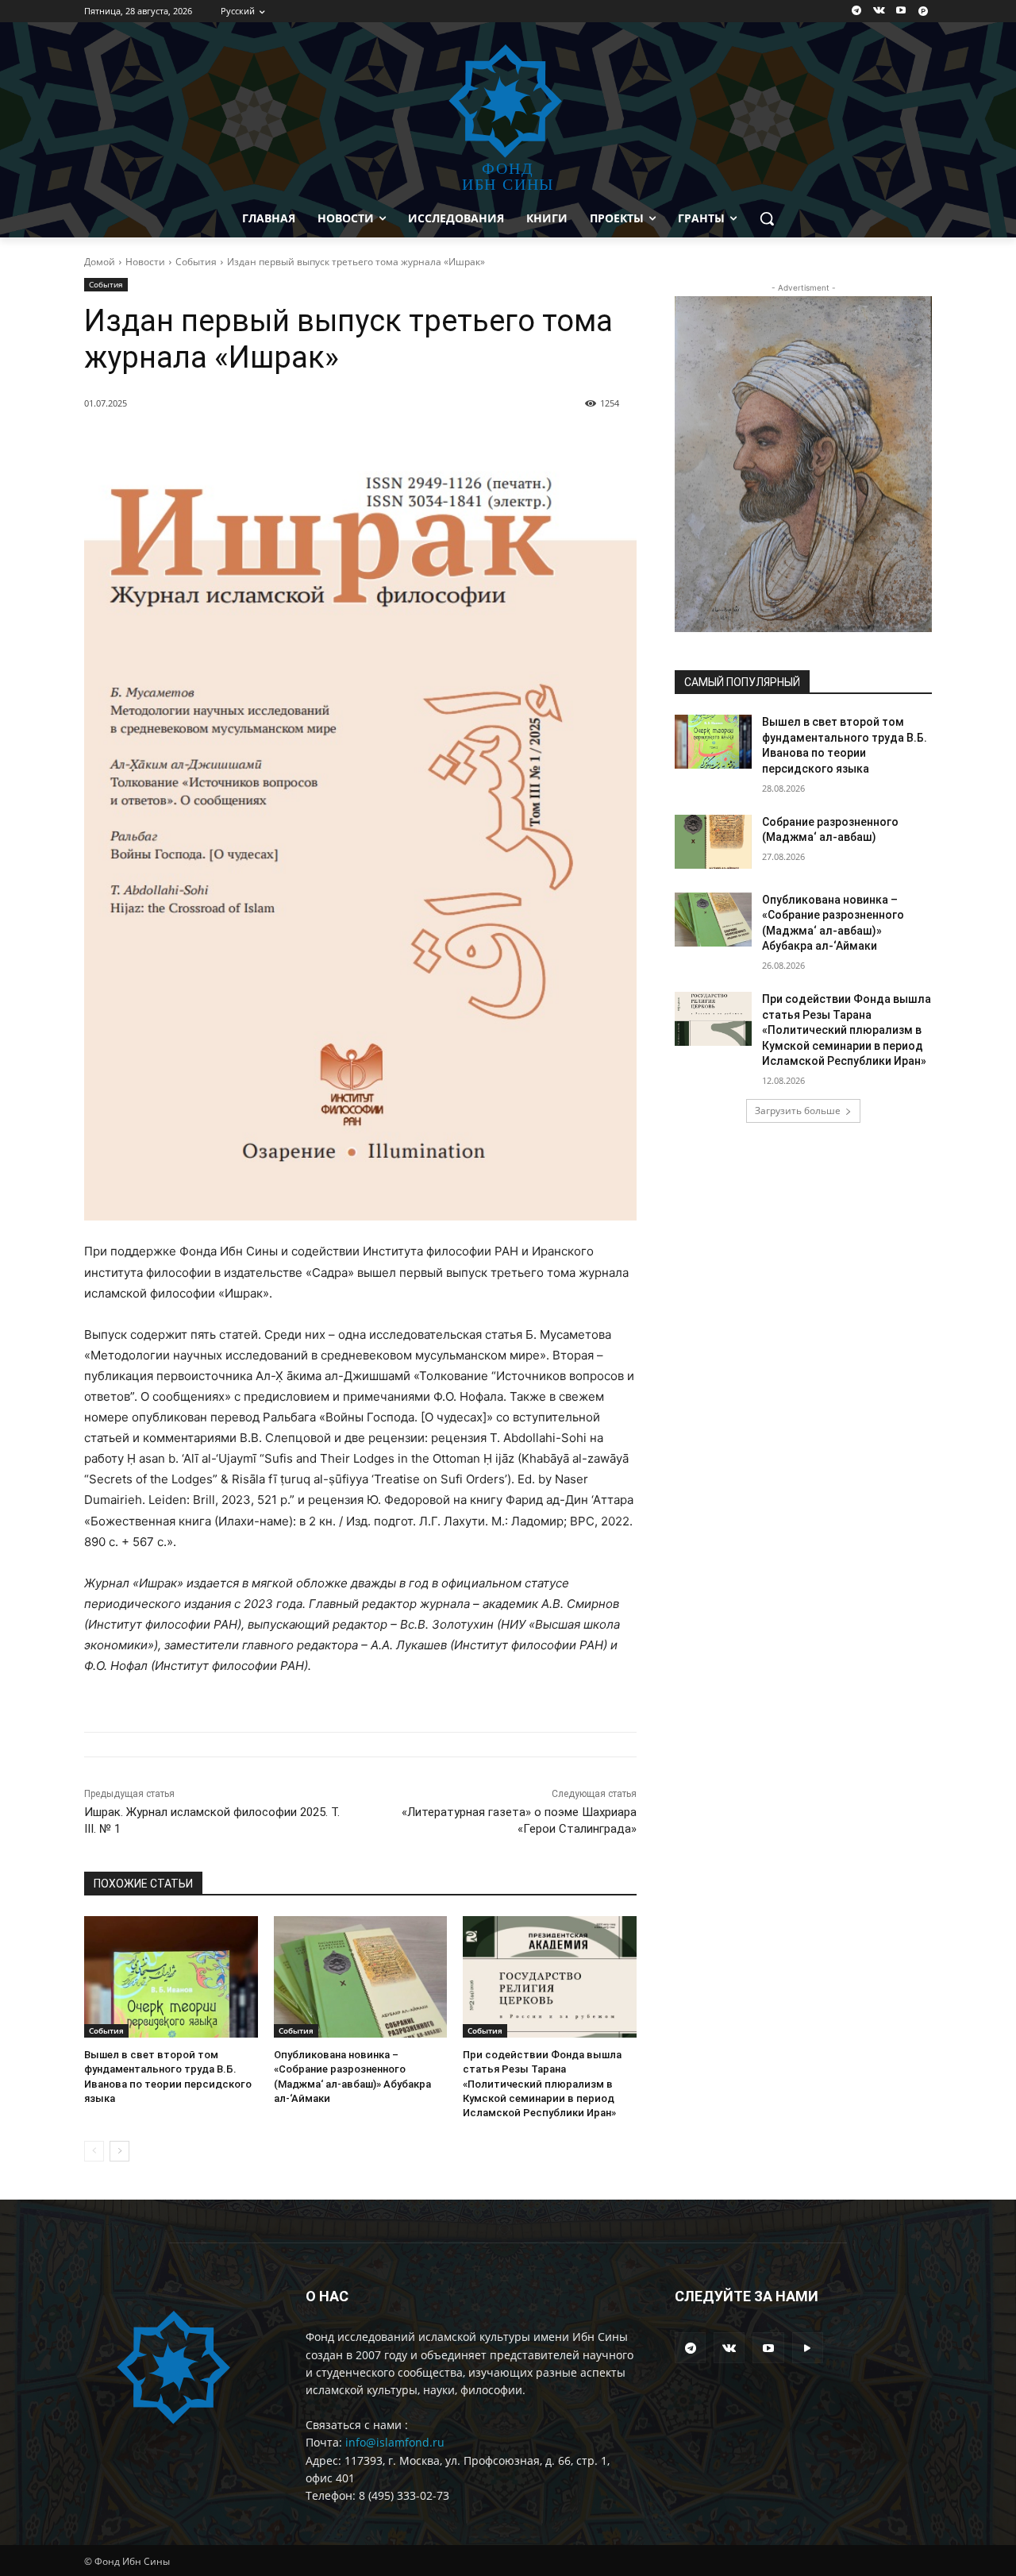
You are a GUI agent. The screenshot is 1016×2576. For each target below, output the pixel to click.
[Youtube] (901, 12)
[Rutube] (923, 12)
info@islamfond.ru (395, 2442)
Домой (100, 262)
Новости (145, 262)
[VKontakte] (879, 12)
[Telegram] (857, 12)
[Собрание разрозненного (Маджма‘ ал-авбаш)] (713, 842)
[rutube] (808, 2348)
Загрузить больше (798, 1111)
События (196, 262)
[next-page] (119, 2151)
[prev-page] (94, 2151)
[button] (767, 218)
